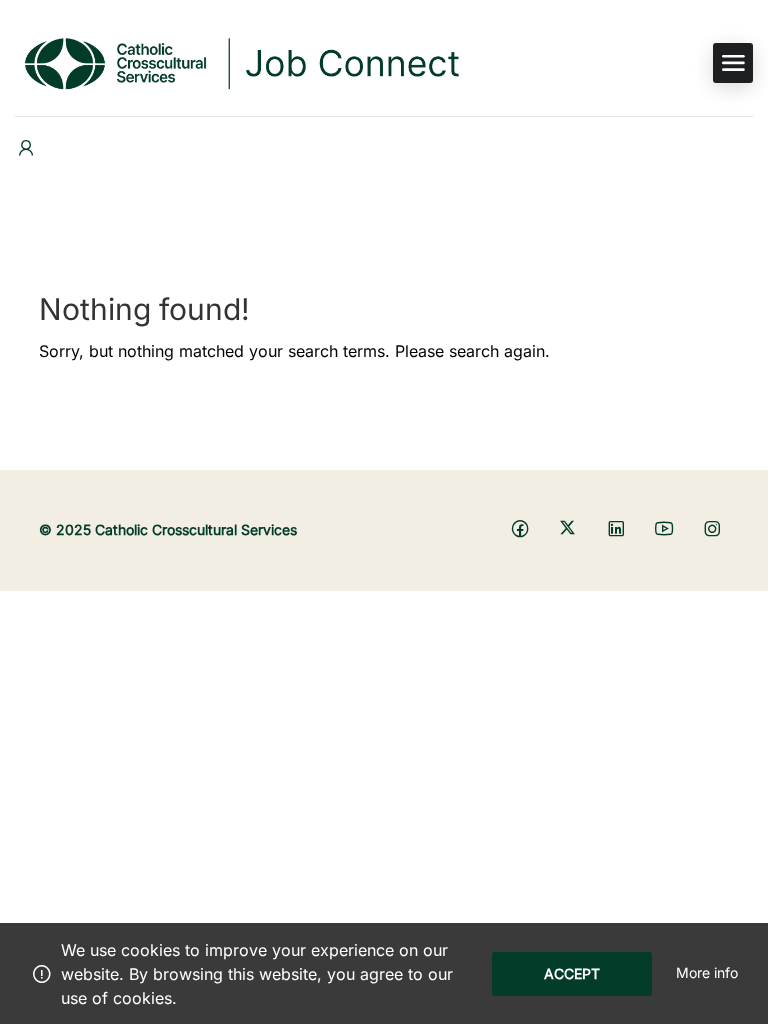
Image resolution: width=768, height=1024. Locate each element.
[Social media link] (519, 527)
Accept (572, 973)
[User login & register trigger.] (26, 148)
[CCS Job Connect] (240, 61)
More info (707, 972)
